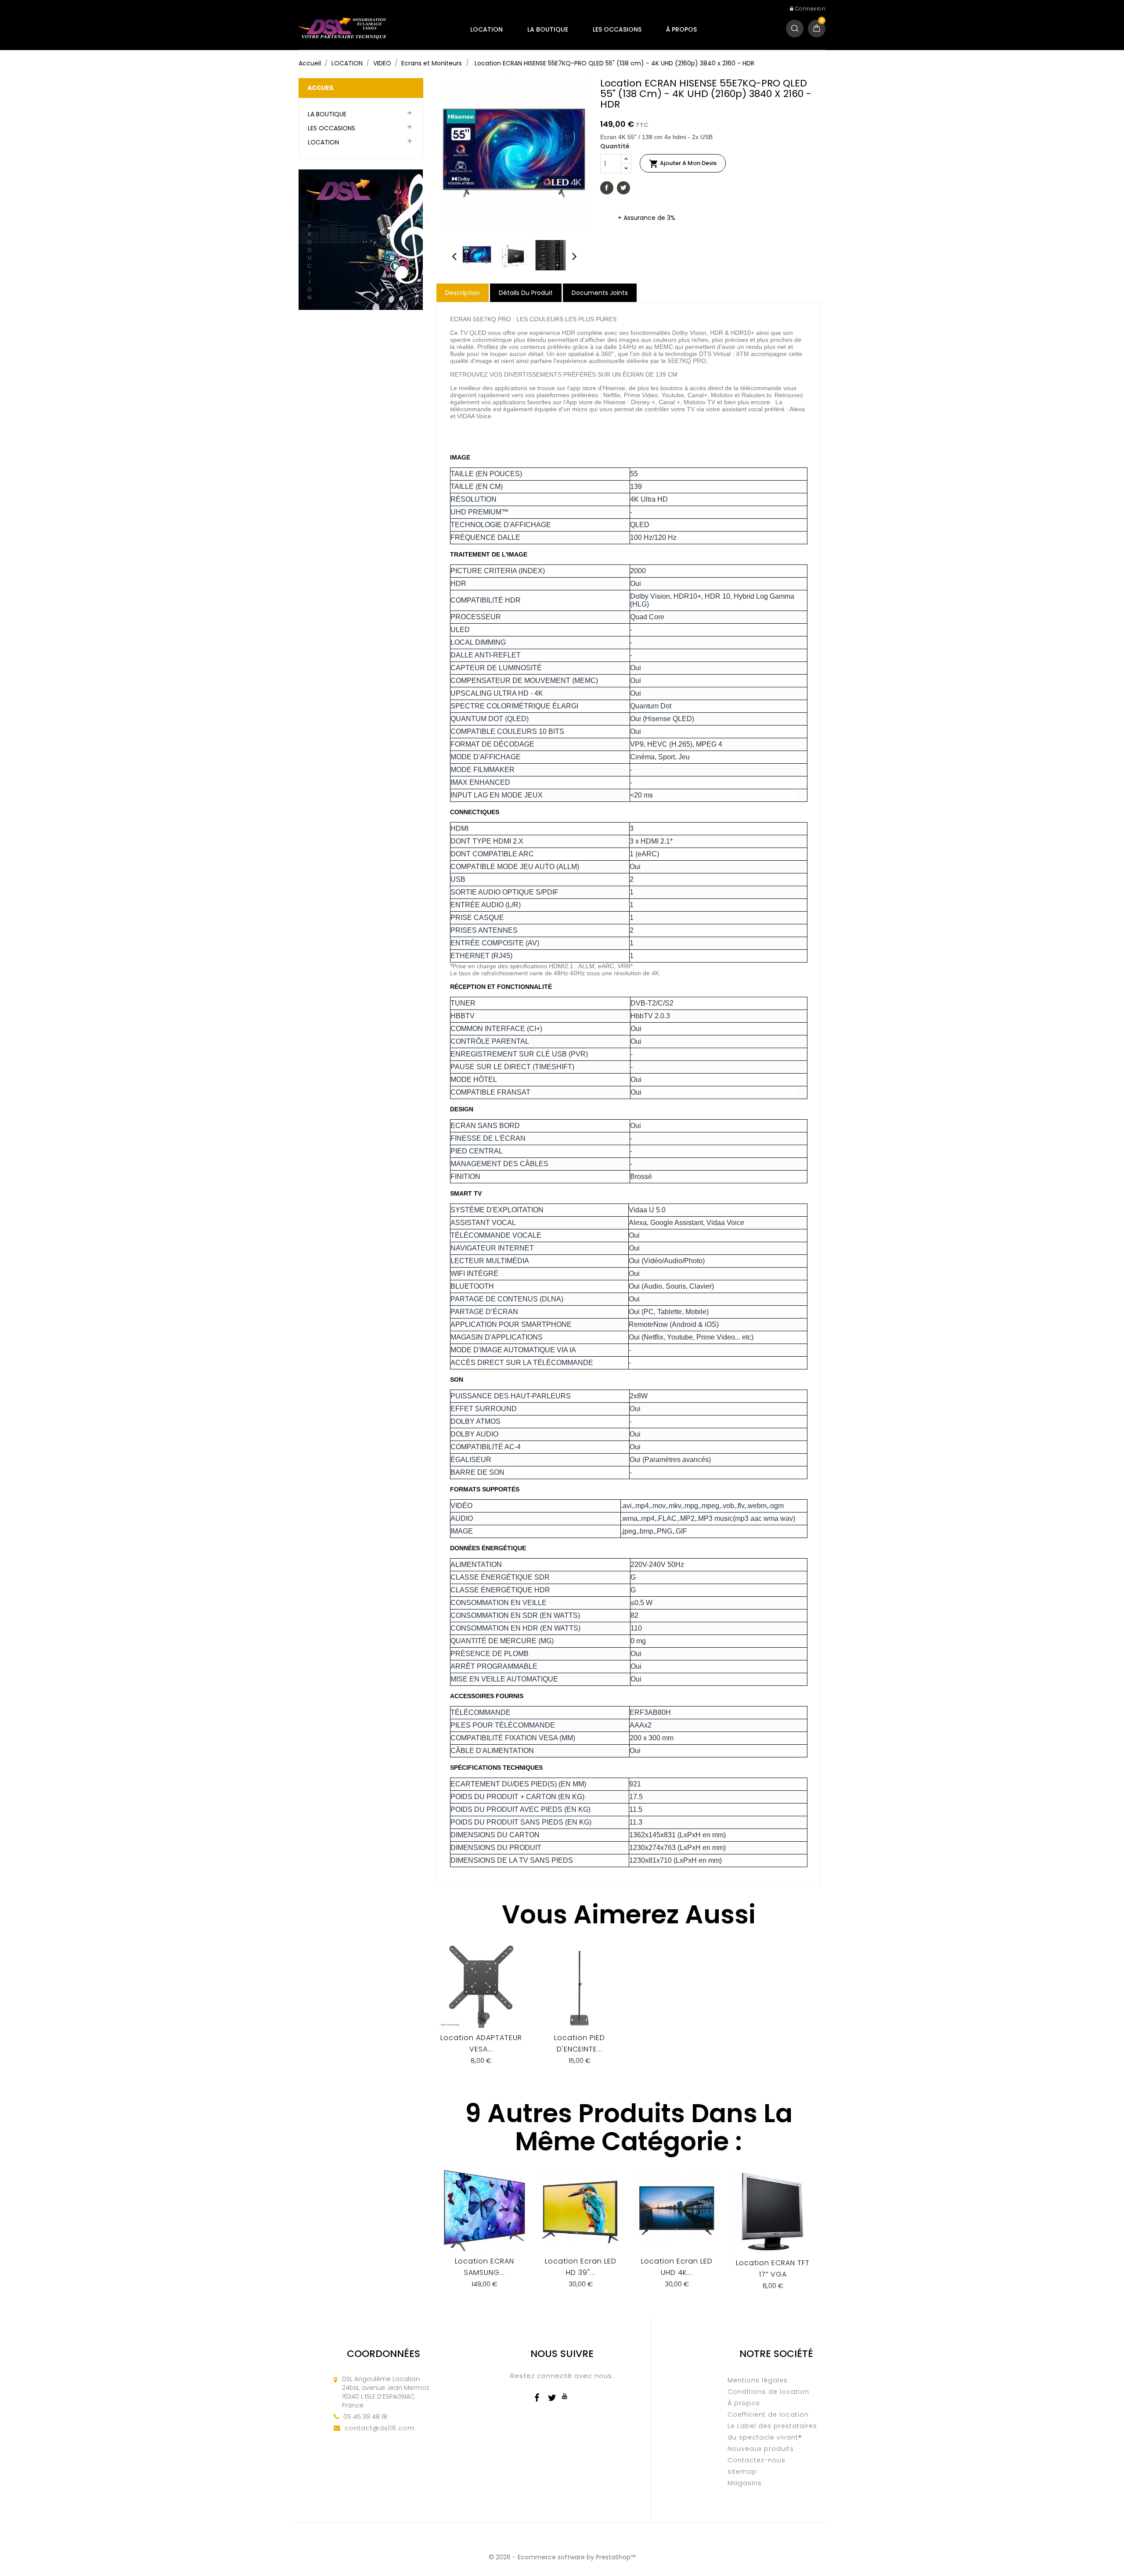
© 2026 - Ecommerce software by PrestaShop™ (562, 2557)
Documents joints (600, 293)
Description (463, 293)
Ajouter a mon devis (683, 164)
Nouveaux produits (761, 2449)
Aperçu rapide (481, 2009)
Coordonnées (384, 2354)
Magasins (745, 2483)
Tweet (623, 188)
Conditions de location (768, 2392)
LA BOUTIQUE (548, 29)
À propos (681, 29)
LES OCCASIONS (617, 29)
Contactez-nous (757, 2460)
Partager (607, 188)
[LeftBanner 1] (361, 239)
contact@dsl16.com (380, 2428)
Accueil (321, 88)
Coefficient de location (768, 2414)
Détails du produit (526, 293)
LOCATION (486, 29)
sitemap (742, 2472)
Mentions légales (758, 2380)
